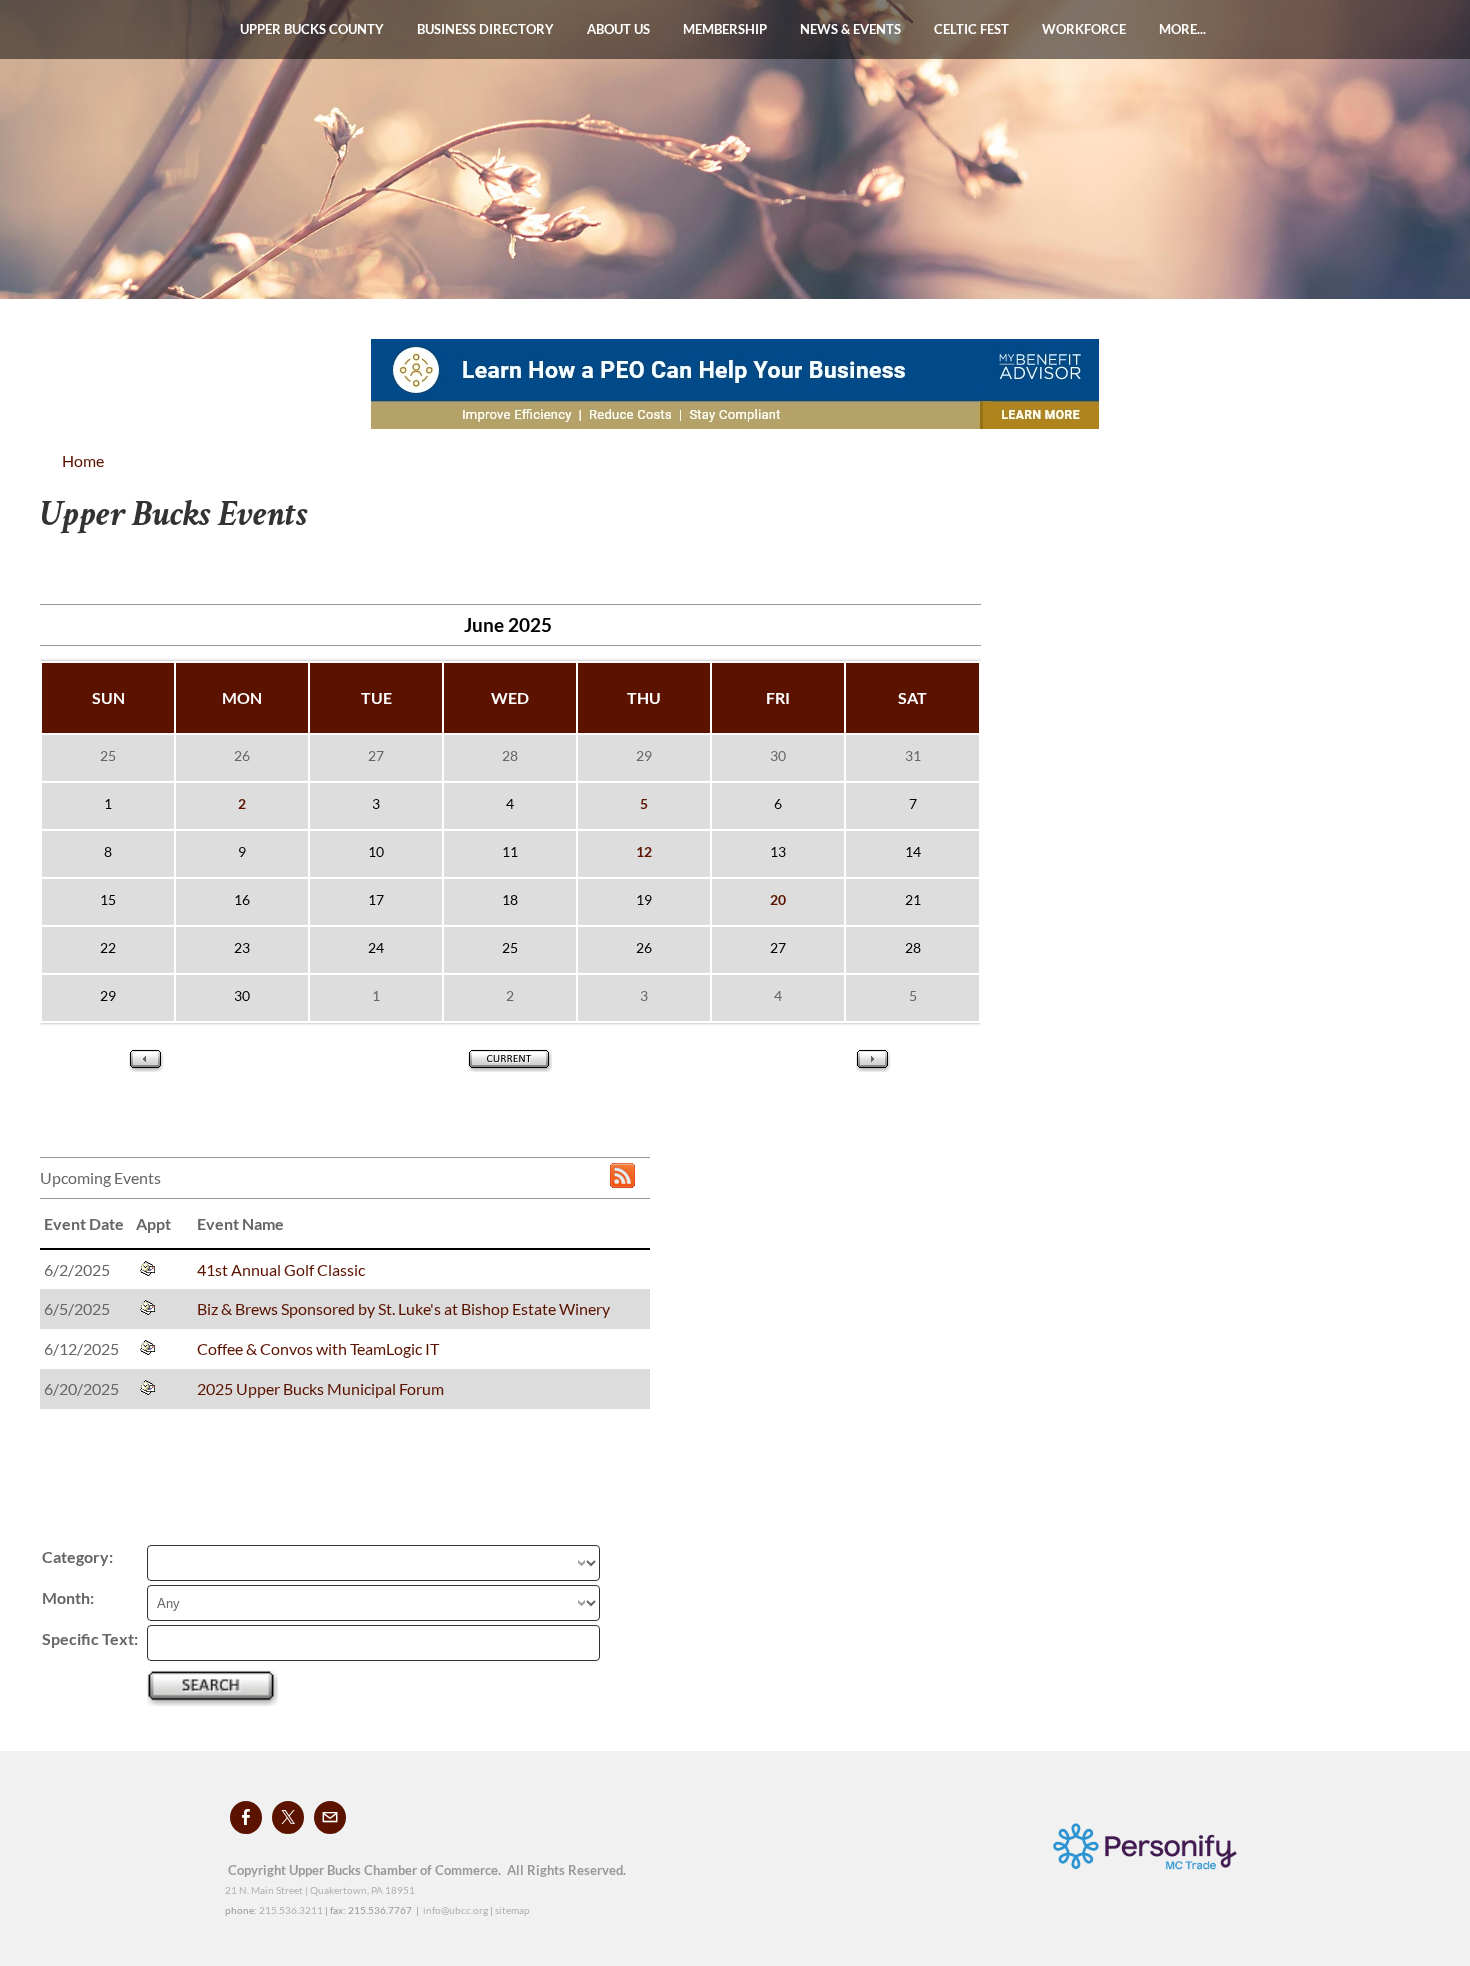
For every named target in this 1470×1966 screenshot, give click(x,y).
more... (1182, 29)
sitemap (512, 1910)
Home (83, 460)
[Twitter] (288, 1817)
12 (644, 851)
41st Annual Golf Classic (281, 1269)
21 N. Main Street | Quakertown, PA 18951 (320, 1890)
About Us (618, 29)
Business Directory (485, 29)
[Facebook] (246, 1817)
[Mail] (330, 1817)
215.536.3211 (291, 1910)
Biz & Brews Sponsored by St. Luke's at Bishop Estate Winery (403, 1308)
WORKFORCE (1084, 29)
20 (778, 899)
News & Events (850, 29)
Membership (725, 29)
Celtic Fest (971, 29)
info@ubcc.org (455, 1910)
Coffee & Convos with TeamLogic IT (318, 1348)
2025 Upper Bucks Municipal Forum (320, 1388)
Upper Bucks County (312, 29)
